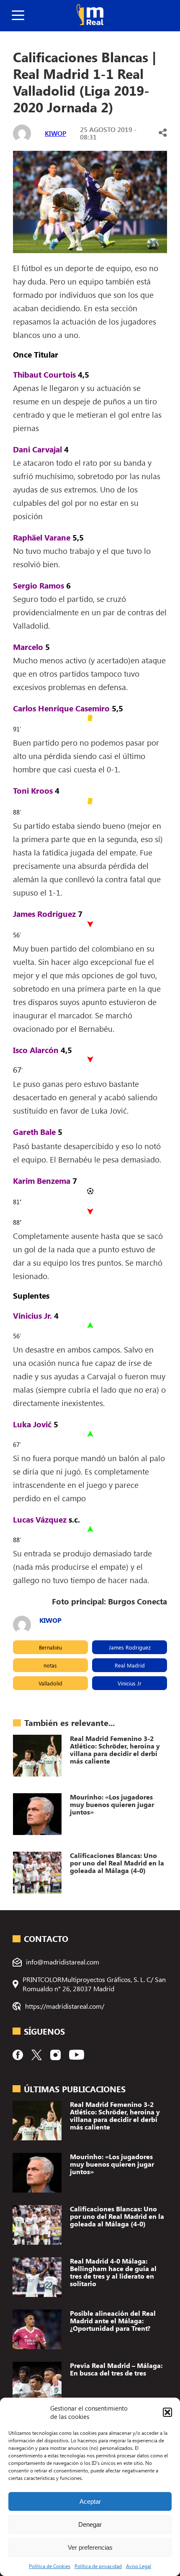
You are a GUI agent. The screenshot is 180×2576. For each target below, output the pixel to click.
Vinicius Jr (130, 1683)
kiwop (55, 133)
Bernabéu (50, 1647)
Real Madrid (130, 1665)
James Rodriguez (130, 1647)
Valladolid (50, 1683)
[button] (167, 2412)
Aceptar (90, 2501)
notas (50, 1665)
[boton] (18, 16)
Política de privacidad (98, 2566)
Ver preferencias (90, 2547)
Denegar (90, 2524)
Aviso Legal (139, 2566)
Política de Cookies (50, 2566)
